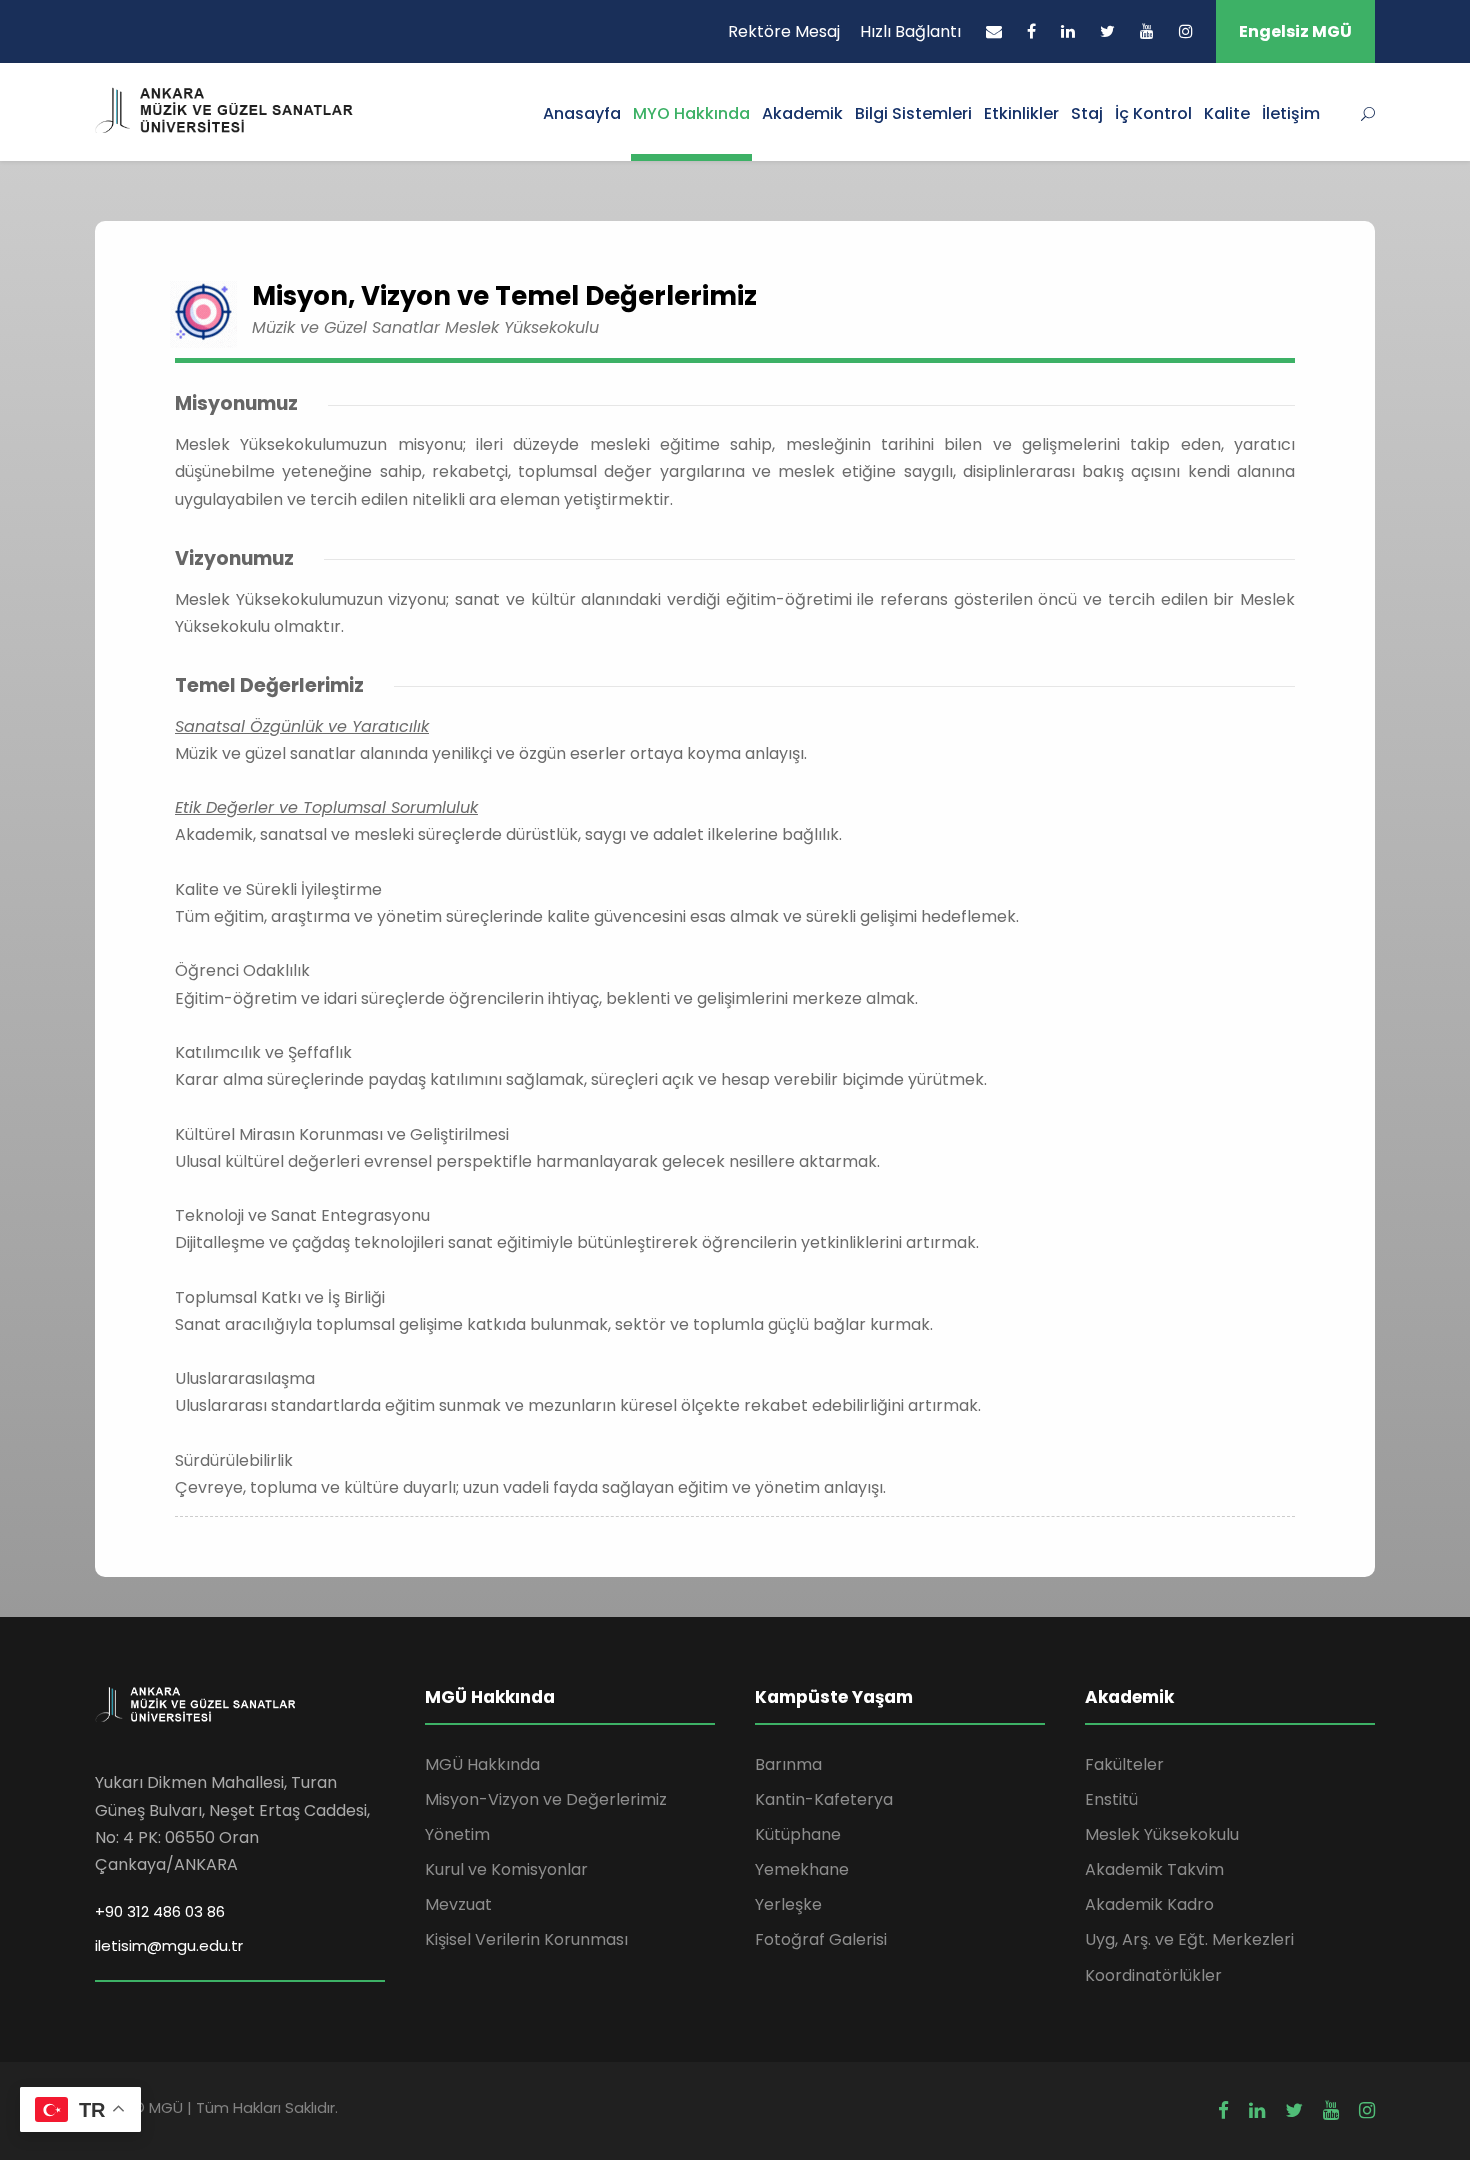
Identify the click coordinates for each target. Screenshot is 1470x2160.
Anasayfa (582, 113)
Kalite (1227, 113)
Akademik (802, 113)
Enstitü (1111, 1799)
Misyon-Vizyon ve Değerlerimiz (546, 1799)
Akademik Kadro (1149, 1904)
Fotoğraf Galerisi (821, 1939)
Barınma (788, 1764)
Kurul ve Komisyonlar (506, 1869)
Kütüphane (798, 1834)
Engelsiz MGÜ (1295, 31)
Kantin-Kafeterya (824, 1799)
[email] (994, 31)
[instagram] (1186, 31)
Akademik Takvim (1154, 1869)
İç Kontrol (1153, 113)
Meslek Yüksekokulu (1162, 1834)
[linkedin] (1068, 31)
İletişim (1291, 113)
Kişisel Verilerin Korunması (526, 1939)
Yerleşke (788, 1904)
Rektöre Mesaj (784, 31)
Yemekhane (802, 1869)
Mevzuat (458, 1904)
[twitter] (1107, 31)
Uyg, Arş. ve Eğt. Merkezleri (1189, 1939)
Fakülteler (1124, 1764)
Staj (1087, 113)
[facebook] (1031, 31)
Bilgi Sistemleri (913, 113)
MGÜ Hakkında (482, 1764)
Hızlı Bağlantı (910, 31)
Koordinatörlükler (1153, 1975)
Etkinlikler (1021, 113)
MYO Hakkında (691, 113)
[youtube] (1147, 31)
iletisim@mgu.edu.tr (169, 1945)
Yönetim (457, 1834)
